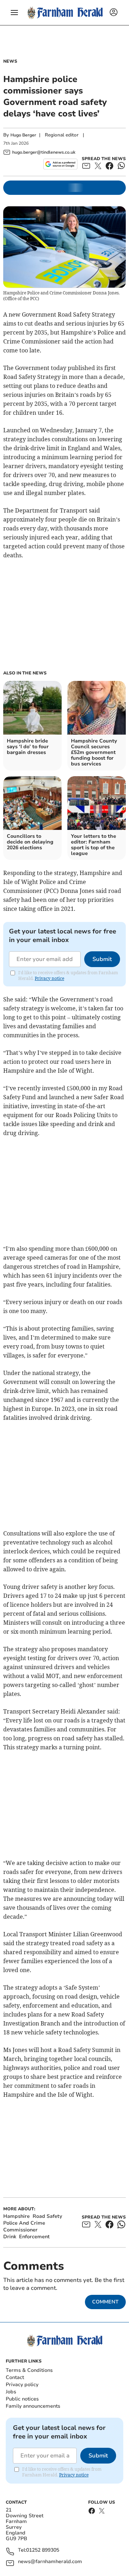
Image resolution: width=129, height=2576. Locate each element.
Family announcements (33, 2406)
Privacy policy (22, 2385)
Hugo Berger (23, 135)
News (10, 61)
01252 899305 (43, 2550)
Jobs (11, 2392)
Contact (15, 2377)
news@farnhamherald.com (50, 2562)
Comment (105, 2302)
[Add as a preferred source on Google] (60, 164)
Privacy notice (49, 978)
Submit (102, 959)
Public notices (22, 2399)
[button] (14, 13)
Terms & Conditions (29, 2370)
